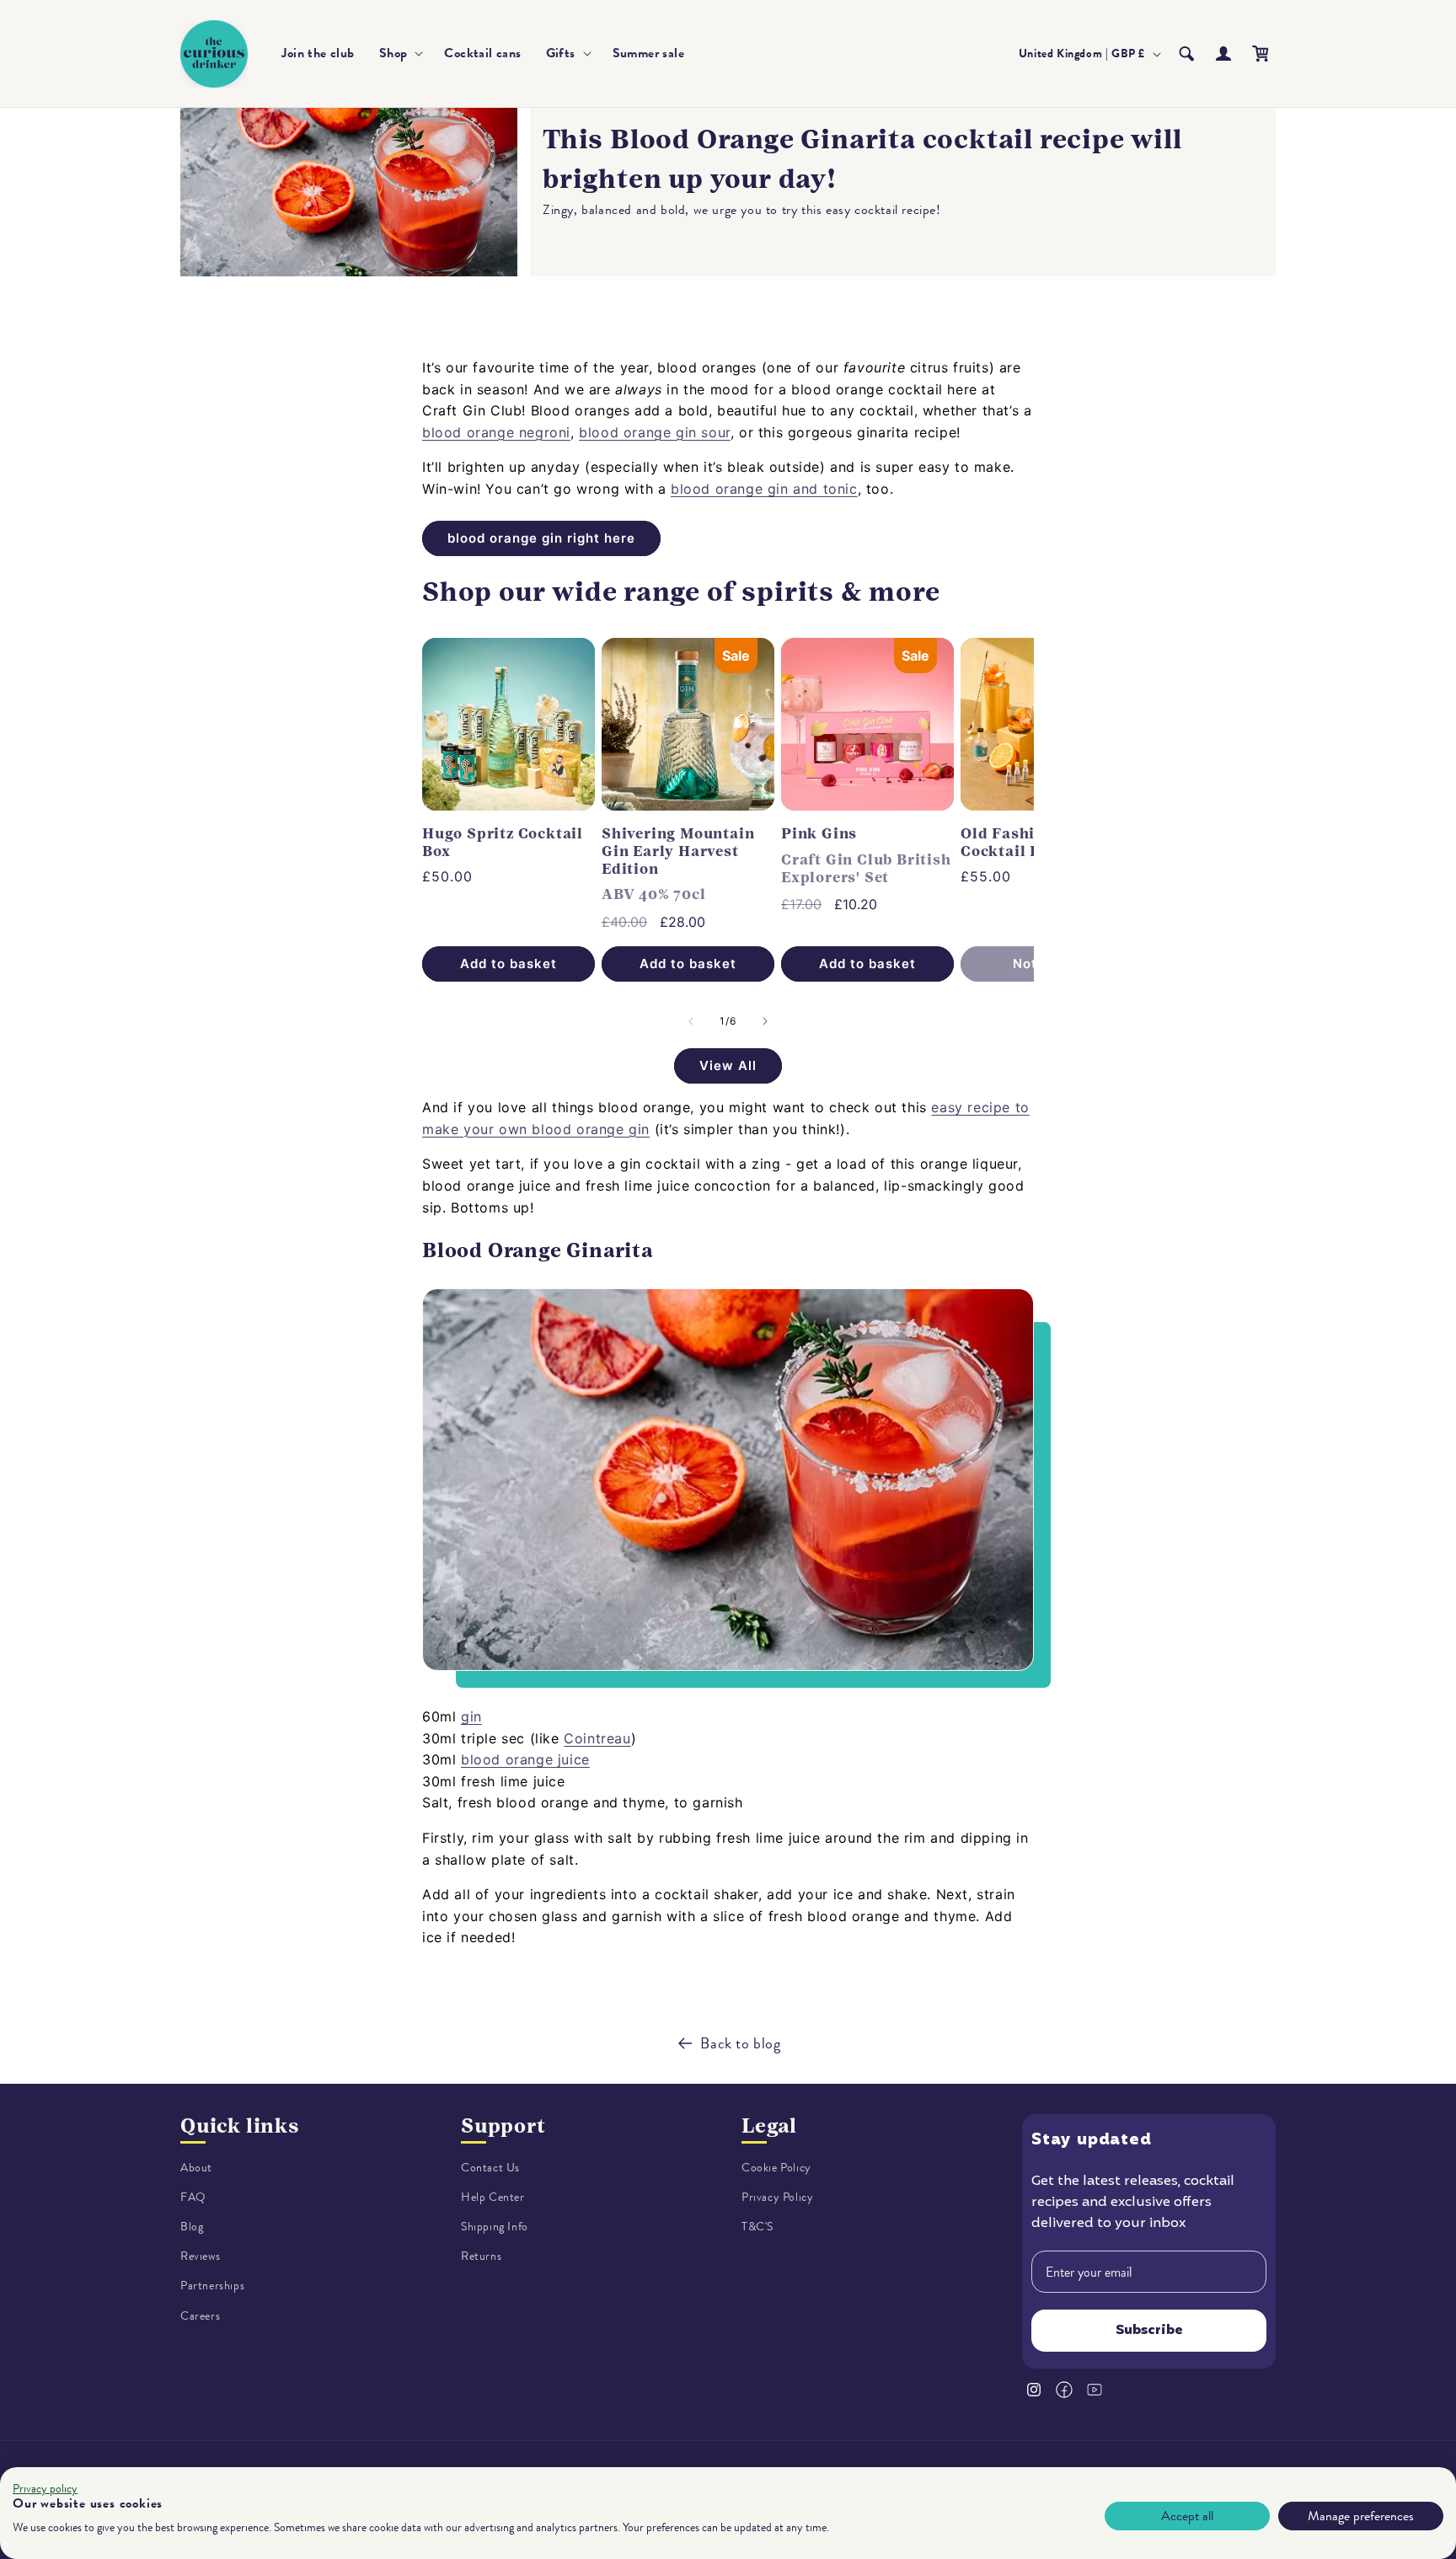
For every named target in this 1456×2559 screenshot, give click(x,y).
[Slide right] (765, 1021)
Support (503, 2126)
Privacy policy (45, 2489)
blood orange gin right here (541, 538)
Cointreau (597, 1738)
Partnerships (212, 2286)
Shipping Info (495, 2227)
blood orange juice (525, 1759)
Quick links (240, 2126)
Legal (769, 2126)
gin (471, 1716)
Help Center (493, 2197)
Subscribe (1149, 2331)
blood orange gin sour (655, 432)
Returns (481, 2257)
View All (728, 1065)
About (196, 2168)
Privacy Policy (777, 2197)
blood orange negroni (496, 432)
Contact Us (490, 2168)
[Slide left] (691, 1021)
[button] (400, 54)
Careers (200, 2316)
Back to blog (740, 2043)
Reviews (200, 2257)
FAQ (193, 2197)
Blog (192, 2227)
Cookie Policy (776, 2168)
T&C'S (757, 2227)
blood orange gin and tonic (764, 489)
